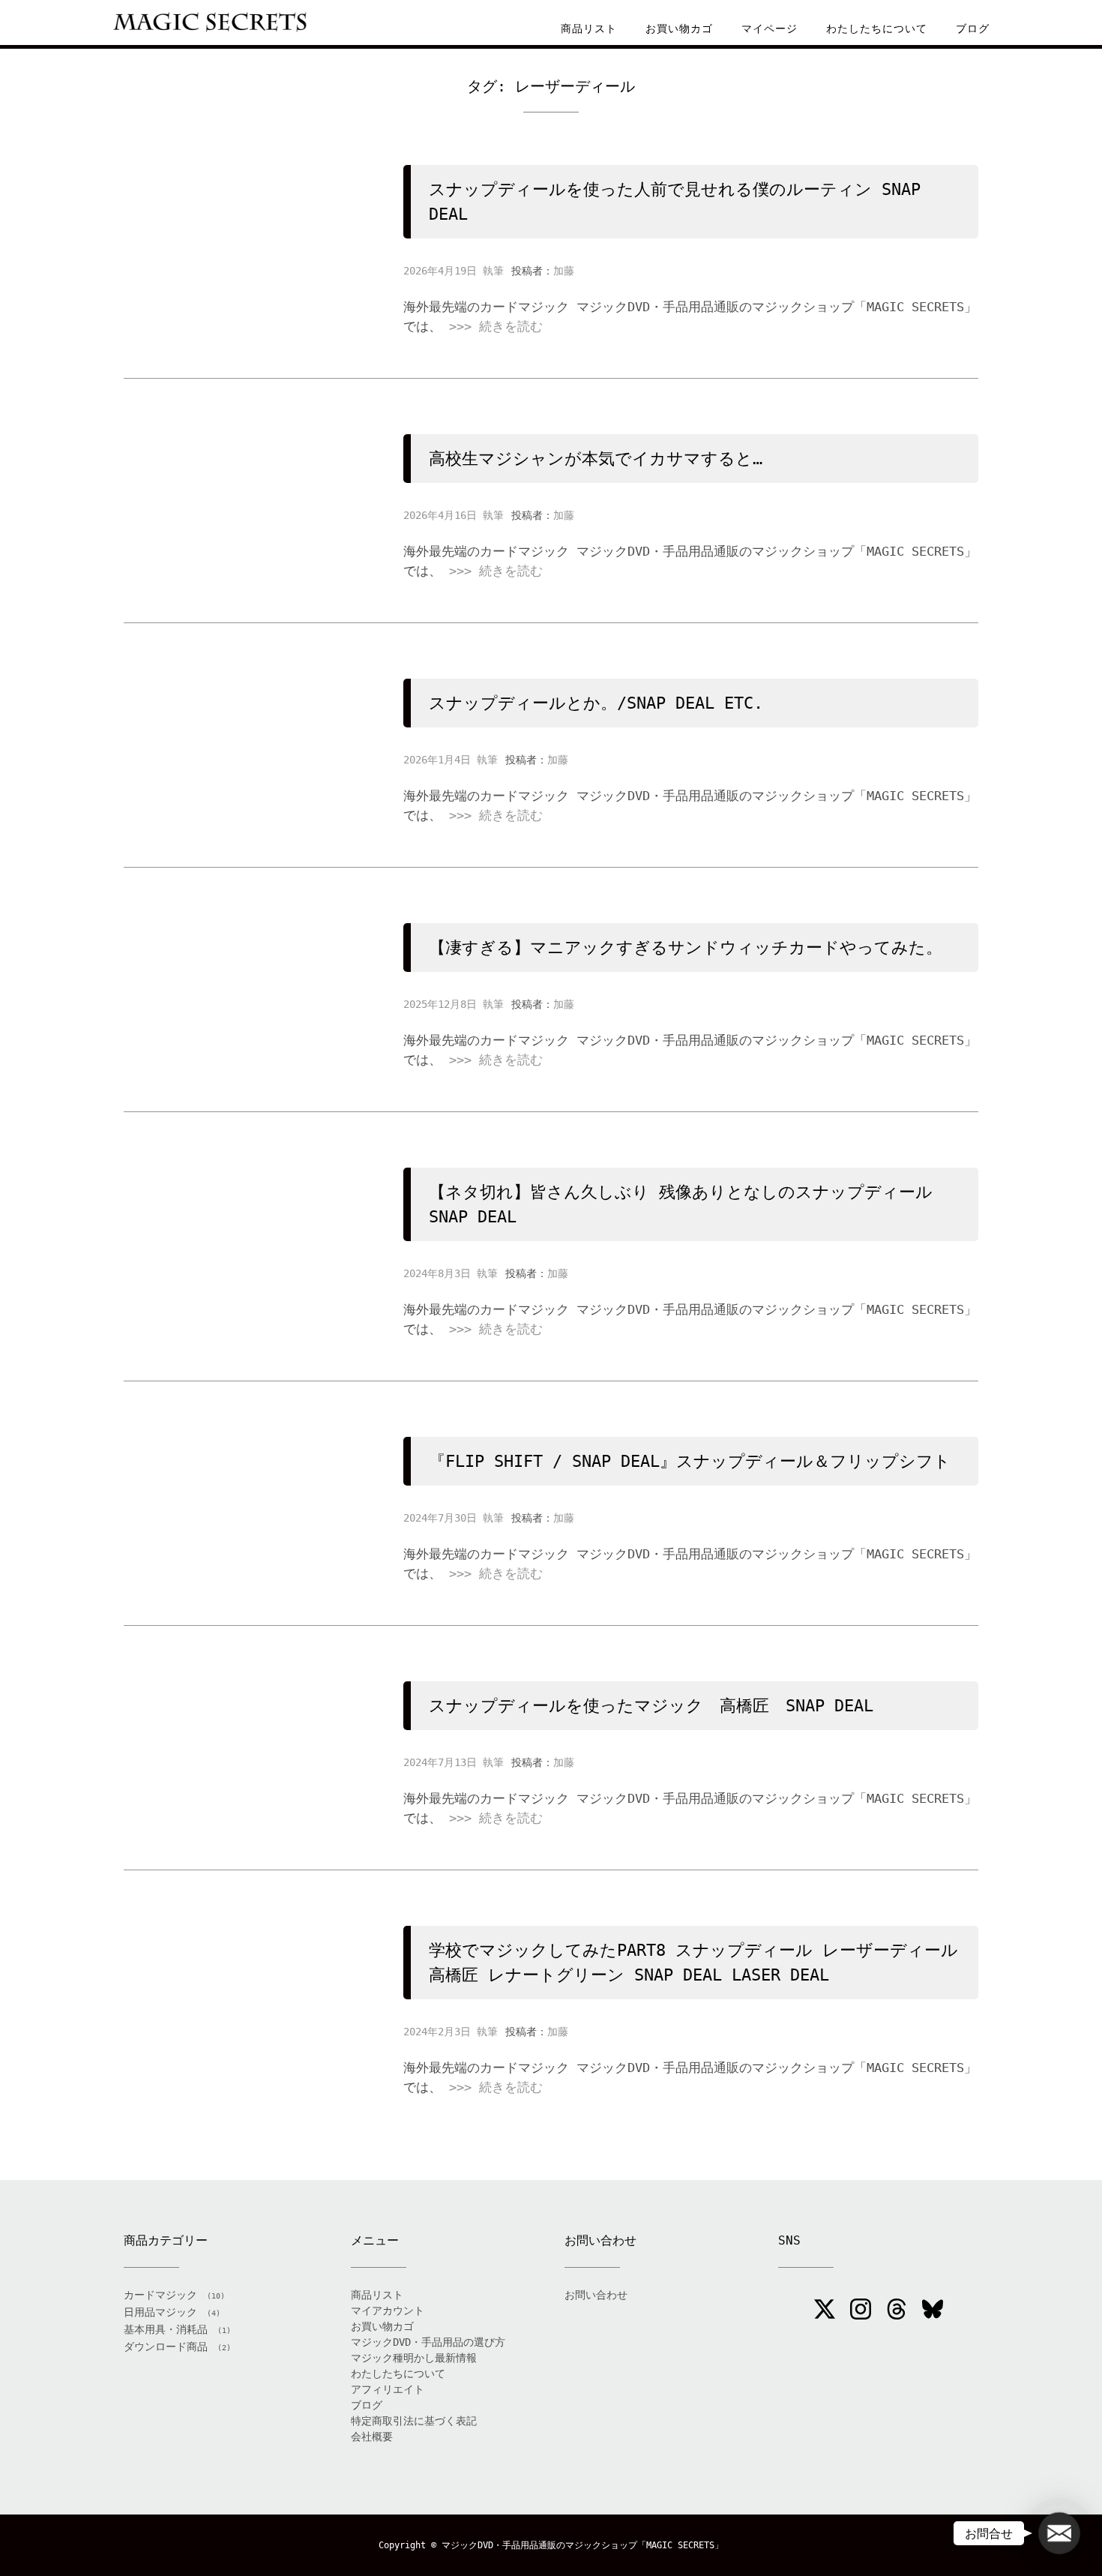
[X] (825, 2311)
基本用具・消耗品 (166, 2329)
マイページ (770, 28)
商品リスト (589, 28)
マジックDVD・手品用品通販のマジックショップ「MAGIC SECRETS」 (582, 2545)
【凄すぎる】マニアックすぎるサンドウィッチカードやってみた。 (686, 948)
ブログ (973, 28)
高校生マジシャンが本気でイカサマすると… (596, 459)
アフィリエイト (388, 2389)
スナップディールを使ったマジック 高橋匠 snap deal (651, 1706)
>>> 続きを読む (496, 326)
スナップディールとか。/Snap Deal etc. (596, 703)
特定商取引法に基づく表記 (414, 2421)
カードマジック (160, 2295)
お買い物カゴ (679, 28)
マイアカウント (388, 2311)
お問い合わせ (596, 2295)
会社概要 (372, 2437)
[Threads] (897, 2311)
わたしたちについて (877, 28)
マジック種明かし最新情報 (414, 2358)
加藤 (564, 271)
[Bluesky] (933, 2311)
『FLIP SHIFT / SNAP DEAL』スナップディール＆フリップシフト (690, 1461)
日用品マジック (160, 2312)
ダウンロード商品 (166, 2347)
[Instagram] (861, 2311)
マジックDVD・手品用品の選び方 (428, 2342)
